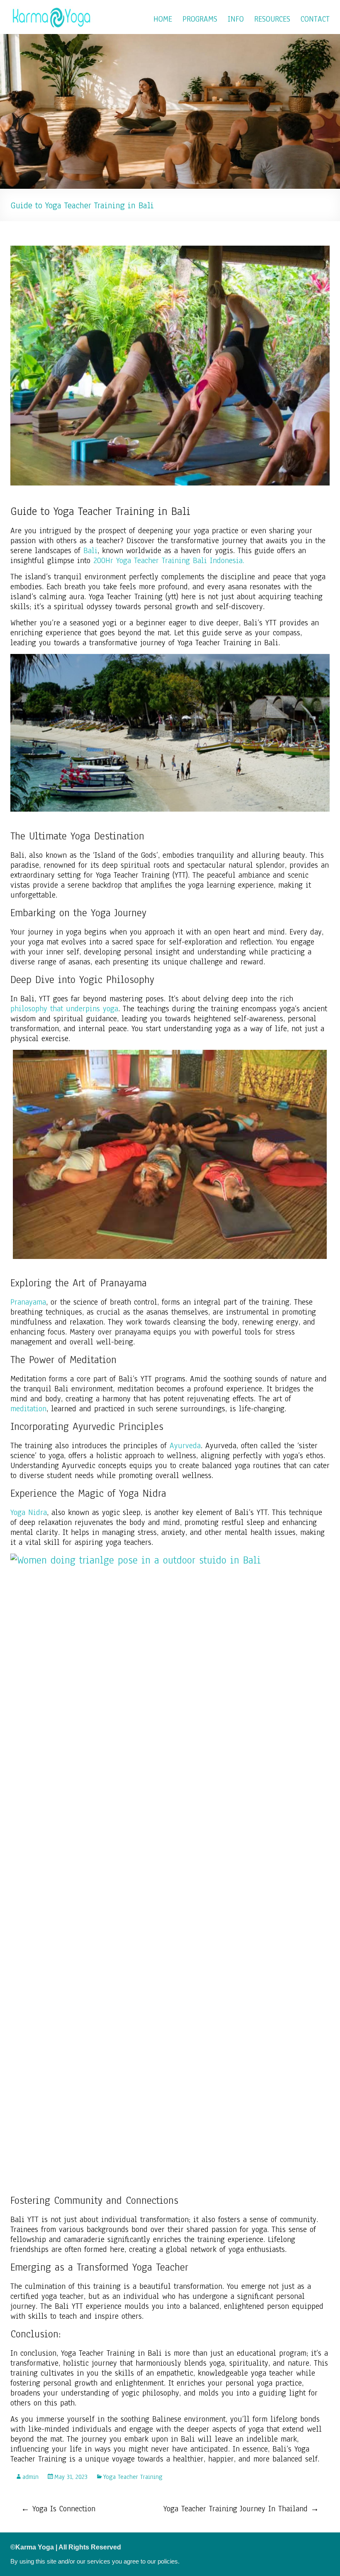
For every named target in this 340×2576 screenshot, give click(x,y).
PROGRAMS (200, 19)
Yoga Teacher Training (133, 2477)
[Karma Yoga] (52, 10)
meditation (28, 1409)
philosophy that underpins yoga (64, 1009)
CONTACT (315, 19)
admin (30, 2477)
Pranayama (28, 1302)
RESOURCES (272, 19)
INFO (236, 19)
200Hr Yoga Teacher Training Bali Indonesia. (169, 561)
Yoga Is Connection (58, 2509)
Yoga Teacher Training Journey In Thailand (241, 2509)
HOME (163, 19)
